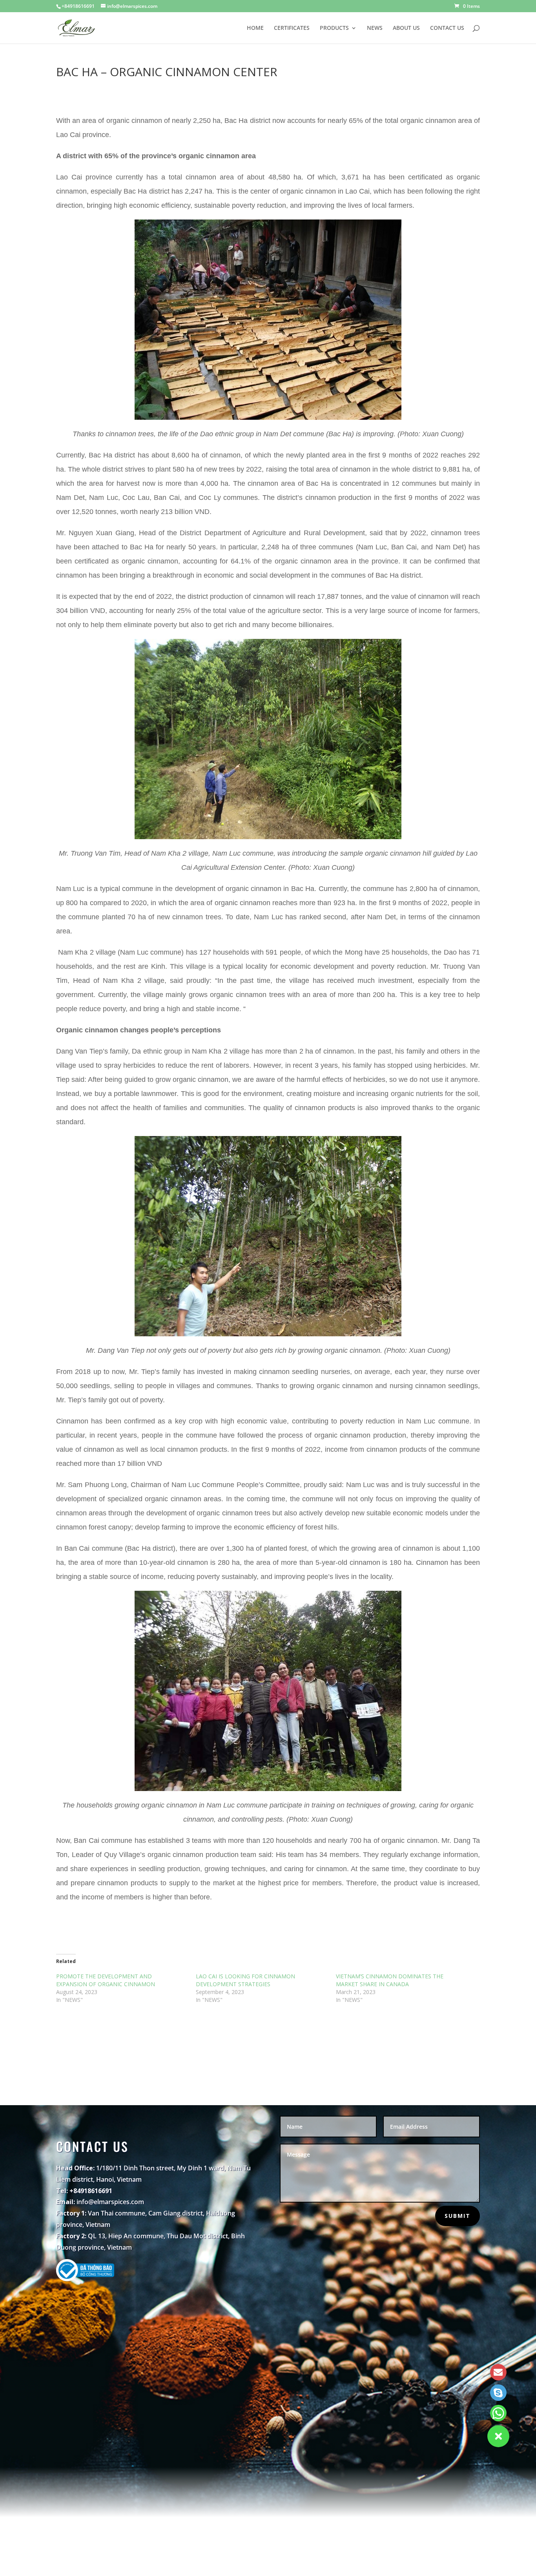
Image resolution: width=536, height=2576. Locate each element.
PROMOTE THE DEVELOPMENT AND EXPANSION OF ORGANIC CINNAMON (106, 1980)
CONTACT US (447, 28)
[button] (498, 2436)
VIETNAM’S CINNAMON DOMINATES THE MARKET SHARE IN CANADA (390, 1980)
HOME (255, 28)
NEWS (375, 28)
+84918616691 (78, 6)
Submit (458, 2216)
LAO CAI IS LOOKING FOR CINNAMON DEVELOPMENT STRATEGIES (245, 1980)
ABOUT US (406, 28)
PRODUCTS (334, 28)
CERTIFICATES (292, 28)
